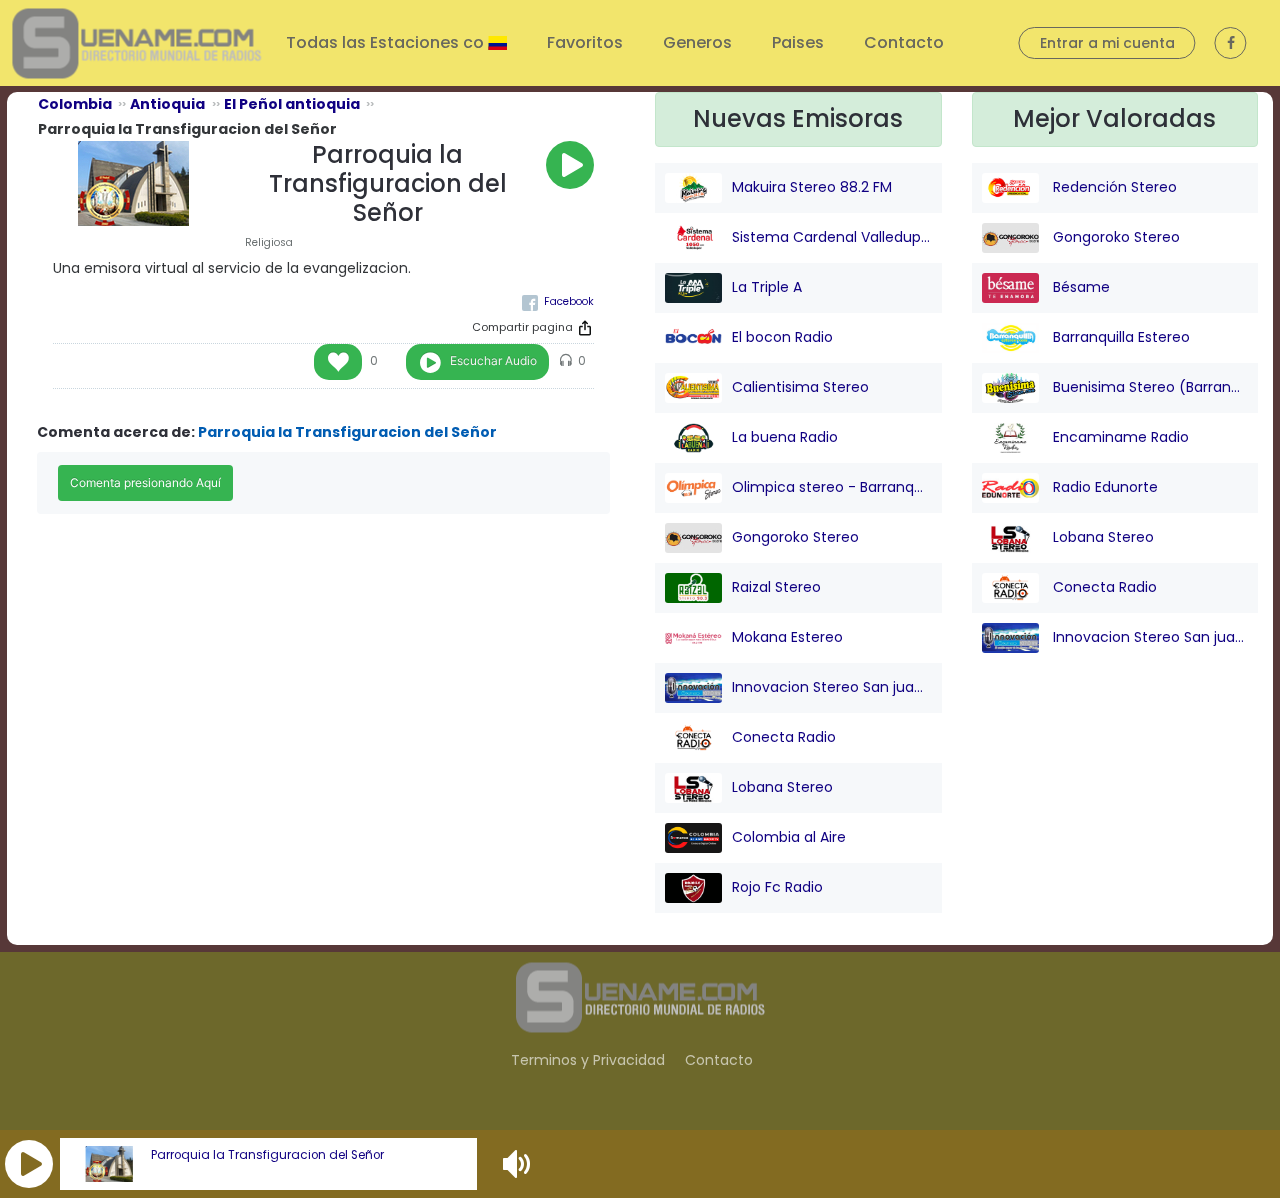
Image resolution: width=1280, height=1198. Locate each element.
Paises (798, 42)
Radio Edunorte (1103, 487)
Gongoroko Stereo (795, 537)
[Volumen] (519, 1164)
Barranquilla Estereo (1119, 337)
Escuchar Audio (493, 360)
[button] (29, 1164)
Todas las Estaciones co (387, 42)
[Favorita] (338, 362)
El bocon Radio (782, 337)
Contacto (904, 42)
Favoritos (585, 42)
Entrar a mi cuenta (1107, 43)
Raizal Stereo (776, 587)
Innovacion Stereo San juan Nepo (832, 687)
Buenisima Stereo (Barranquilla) (1149, 387)
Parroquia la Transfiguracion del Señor (267, 1155)
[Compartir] (585, 328)
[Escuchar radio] (570, 165)
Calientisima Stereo (800, 387)
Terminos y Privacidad (588, 1060)
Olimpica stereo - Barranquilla (832, 487)
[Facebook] (558, 301)
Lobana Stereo (782, 787)
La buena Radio (785, 437)
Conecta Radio (784, 737)
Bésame (1079, 287)
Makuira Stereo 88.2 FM (812, 187)
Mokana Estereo (787, 637)
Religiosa (269, 242)
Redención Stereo (1113, 187)
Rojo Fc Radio (777, 887)
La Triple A (767, 287)
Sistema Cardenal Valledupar (832, 237)
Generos (697, 42)
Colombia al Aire (789, 837)
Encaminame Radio (1119, 437)
